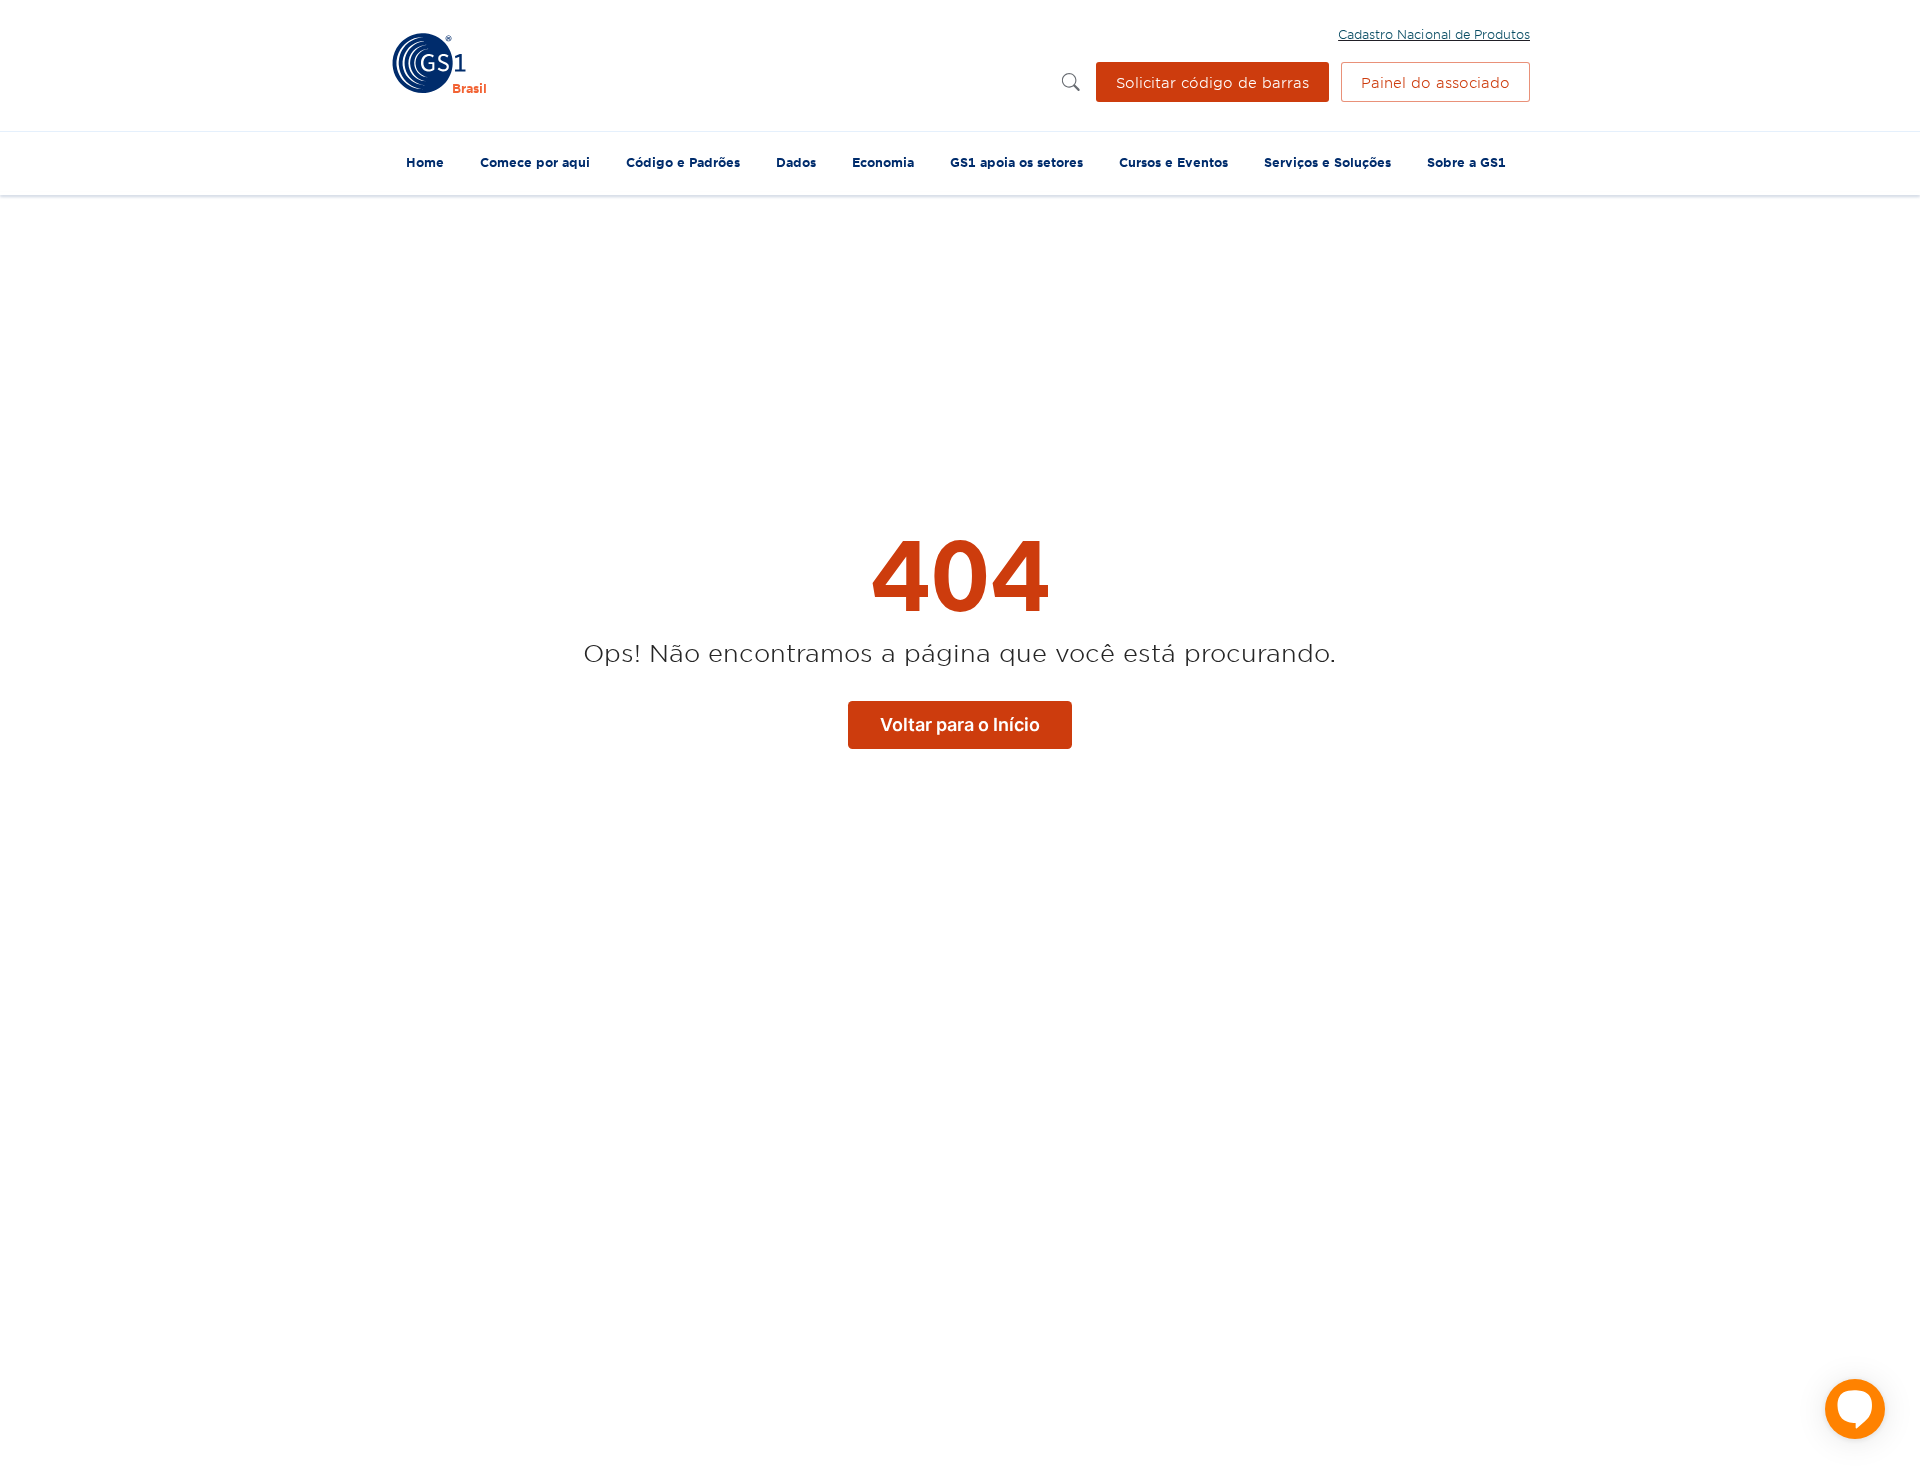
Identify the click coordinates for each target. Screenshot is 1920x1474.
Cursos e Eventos (1173, 162)
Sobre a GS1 (1466, 162)
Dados (796, 162)
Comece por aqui (535, 162)
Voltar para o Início (960, 724)
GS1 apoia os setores (1016, 162)
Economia (883, 162)
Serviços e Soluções (1327, 162)
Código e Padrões (683, 162)
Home (425, 162)
